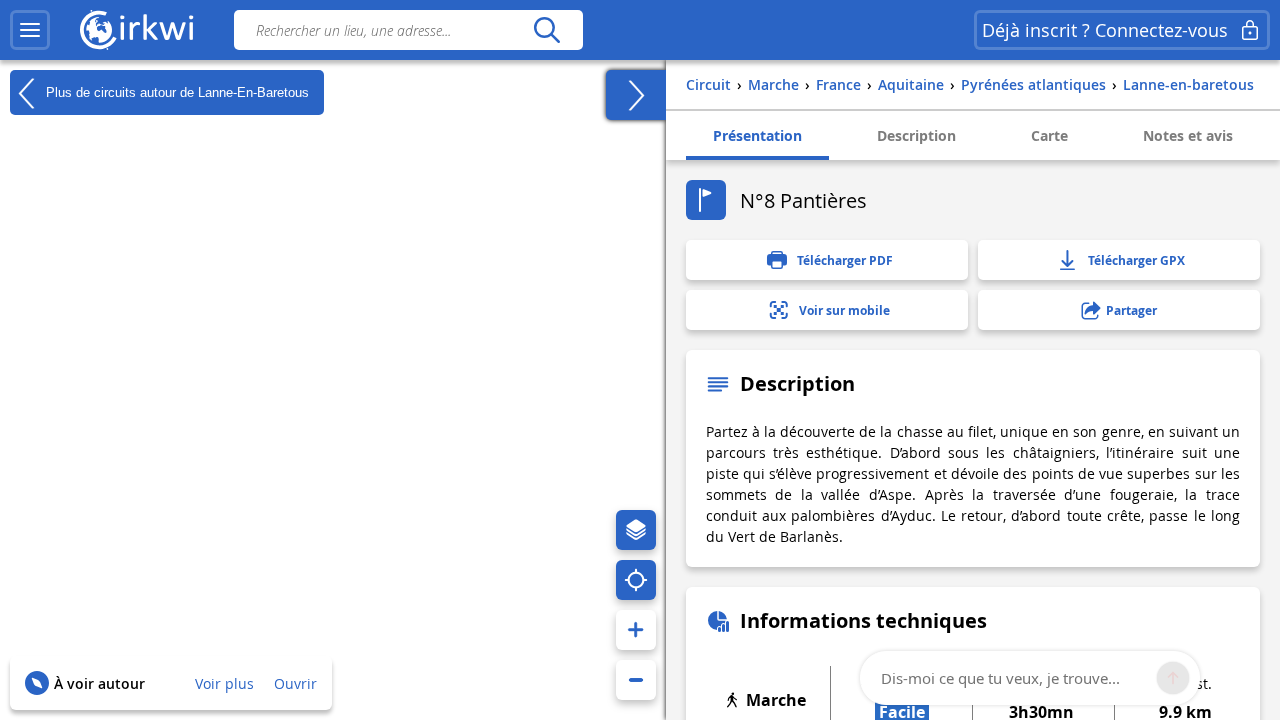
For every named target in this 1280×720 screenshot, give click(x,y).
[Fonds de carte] (636, 530)
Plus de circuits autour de (175, 91)
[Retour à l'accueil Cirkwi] (137, 30)
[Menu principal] (30, 30)
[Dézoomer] (636, 680)
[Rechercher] (546, 30)
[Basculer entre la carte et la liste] (636, 95)
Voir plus (224, 683)
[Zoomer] (636, 630)
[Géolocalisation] (636, 580)
